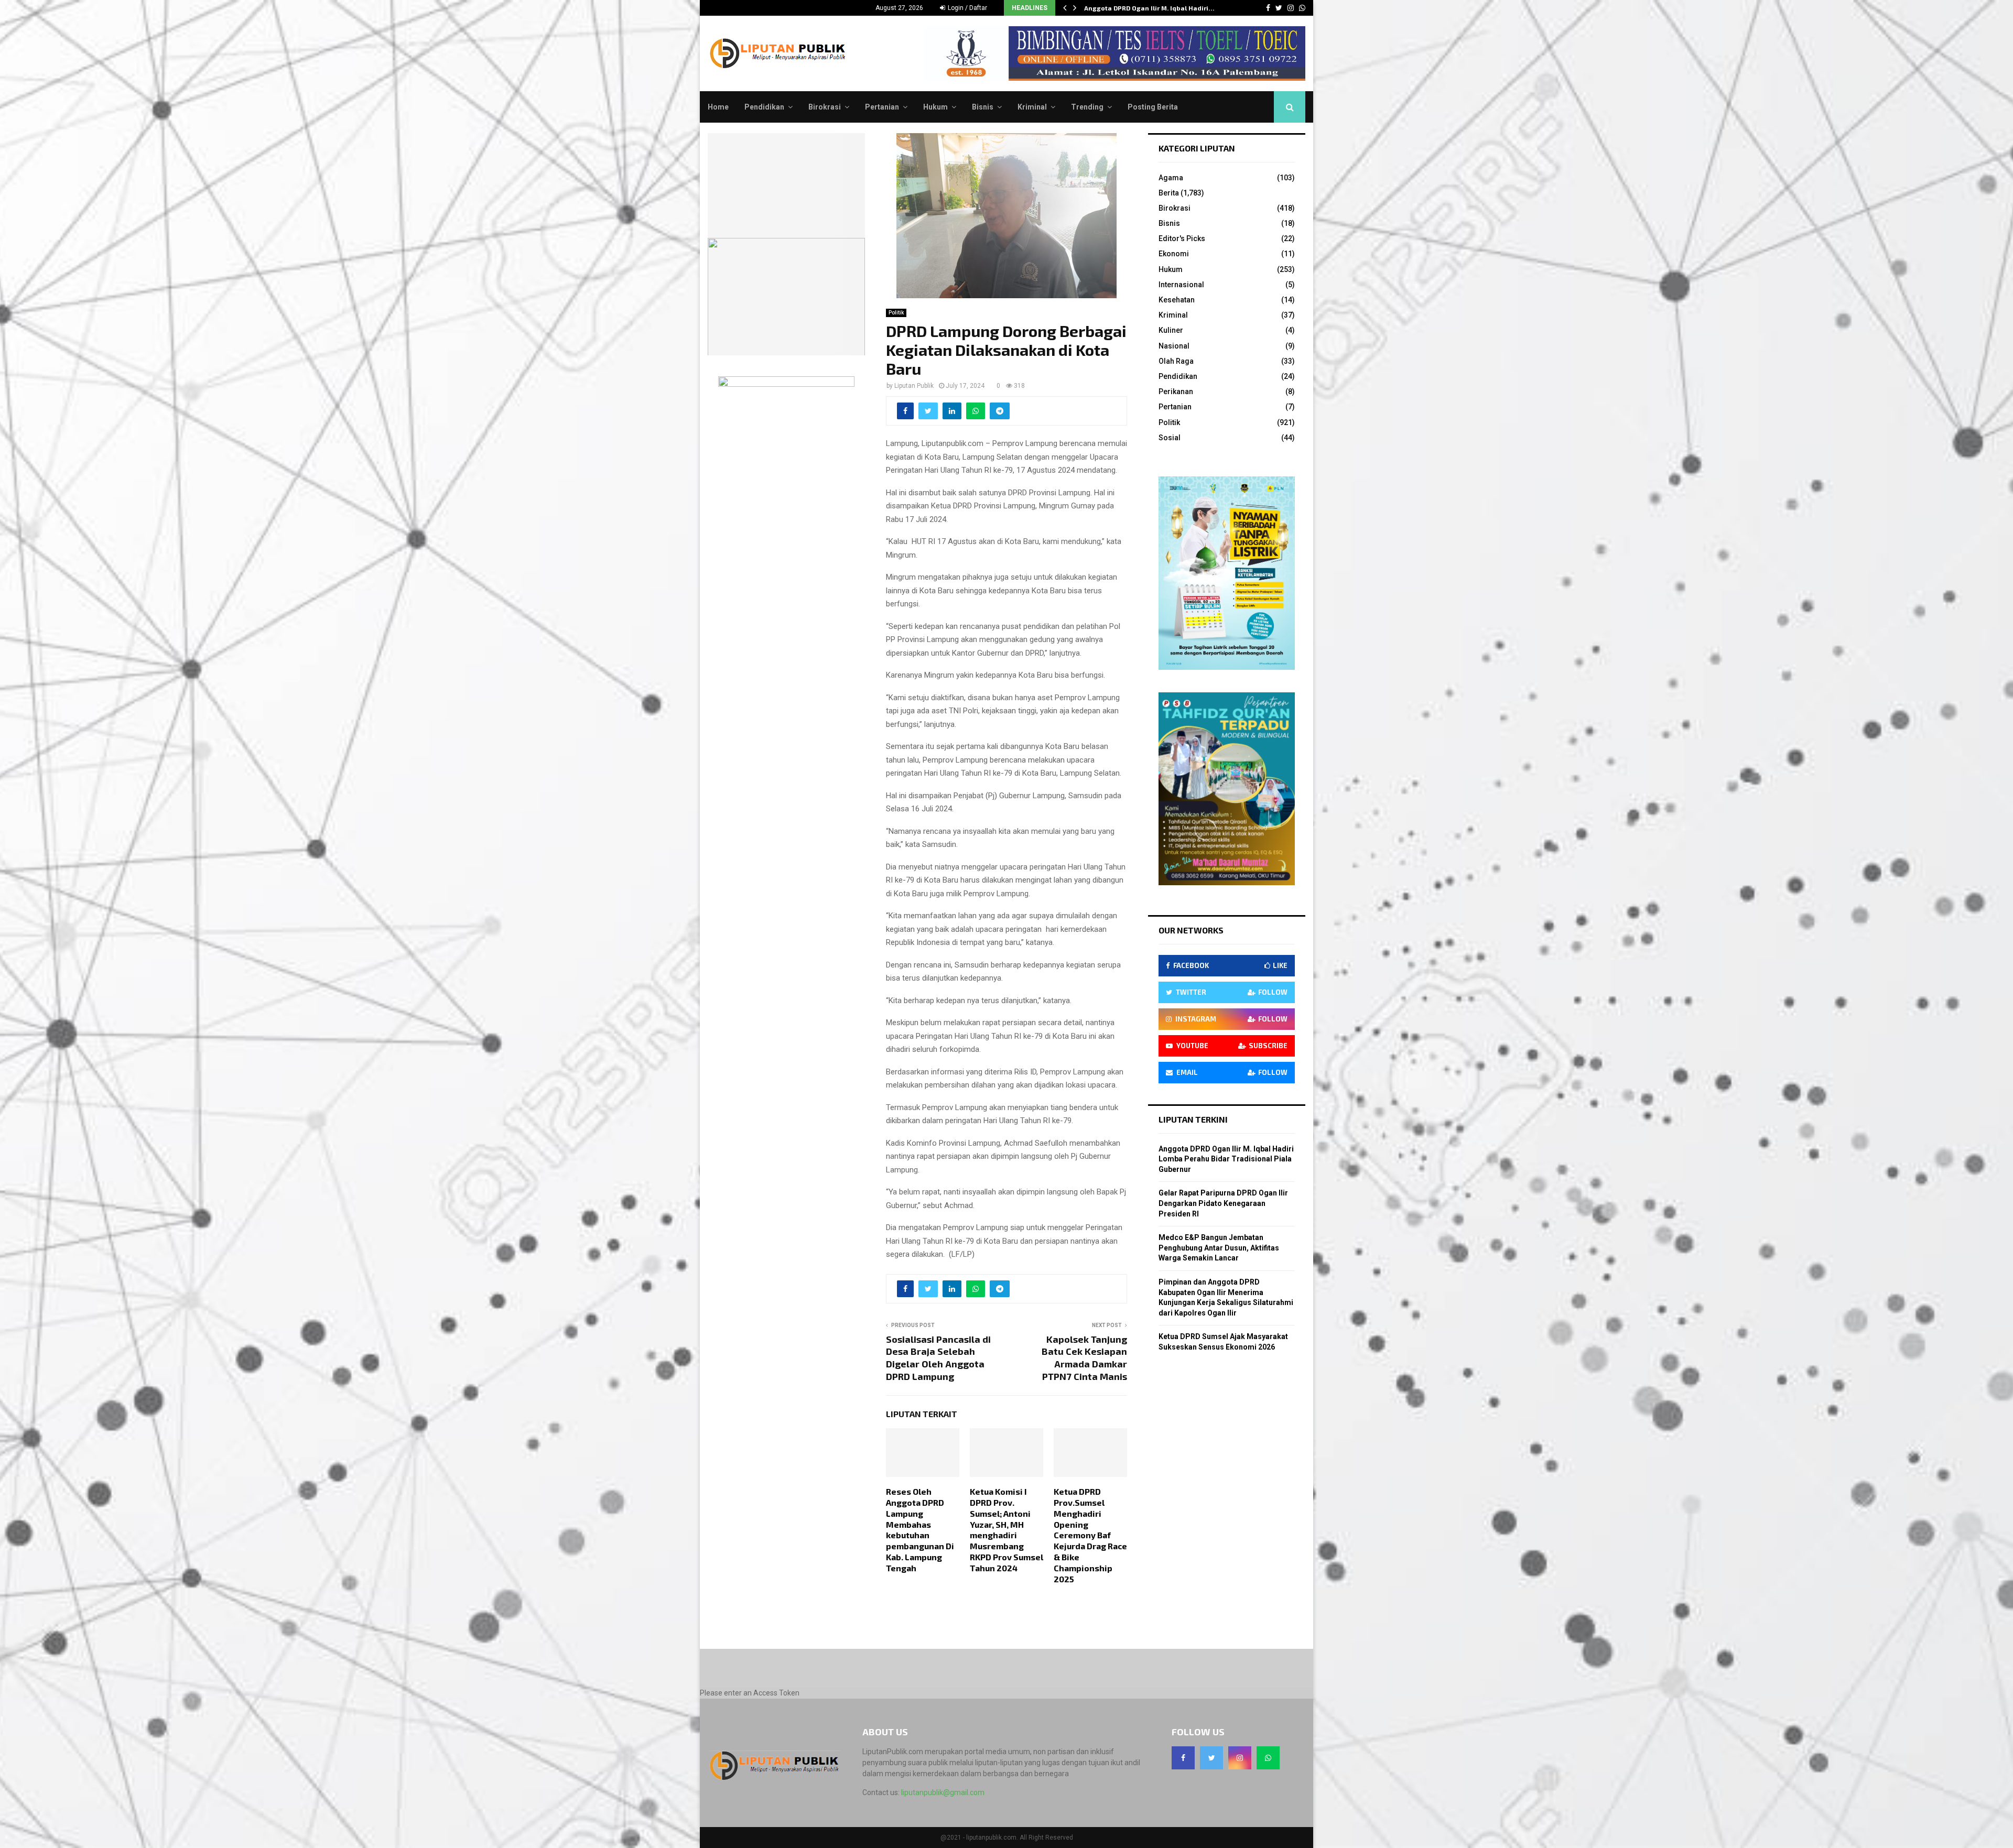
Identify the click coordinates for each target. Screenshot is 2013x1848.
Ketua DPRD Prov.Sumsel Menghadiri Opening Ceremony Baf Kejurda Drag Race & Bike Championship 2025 (1090, 1535)
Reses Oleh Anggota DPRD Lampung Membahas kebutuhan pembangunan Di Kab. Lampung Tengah (920, 1530)
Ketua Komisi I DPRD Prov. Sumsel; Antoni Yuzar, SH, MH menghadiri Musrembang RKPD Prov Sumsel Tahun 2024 (1006, 1530)
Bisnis (983, 107)
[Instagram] (1240, 1758)
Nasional (1174, 346)
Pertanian (882, 107)
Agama (1171, 178)
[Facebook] (1183, 1758)
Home (718, 107)
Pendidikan (764, 107)
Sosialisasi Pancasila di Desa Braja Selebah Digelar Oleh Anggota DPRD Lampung (938, 1358)
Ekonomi (1174, 254)
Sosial (1170, 438)
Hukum (935, 107)
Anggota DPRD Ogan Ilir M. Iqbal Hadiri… (1149, 8)
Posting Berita (1153, 107)
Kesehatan (1177, 300)
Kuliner (1171, 330)
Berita (1169, 193)
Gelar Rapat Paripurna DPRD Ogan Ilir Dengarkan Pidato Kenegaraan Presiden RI (1223, 1203)
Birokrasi (825, 107)
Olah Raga (1176, 361)
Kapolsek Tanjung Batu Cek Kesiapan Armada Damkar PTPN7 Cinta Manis (1084, 1358)
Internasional (1181, 285)
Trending (1087, 107)
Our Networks (1191, 930)
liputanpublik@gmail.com (943, 1792)
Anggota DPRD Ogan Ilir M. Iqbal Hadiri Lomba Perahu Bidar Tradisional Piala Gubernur (1226, 1159)
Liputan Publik (914, 386)
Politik (896, 313)
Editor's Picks (1182, 238)
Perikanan (1176, 392)
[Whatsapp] (1268, 1758)
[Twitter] (1211, 1758)
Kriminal (1032, 107)
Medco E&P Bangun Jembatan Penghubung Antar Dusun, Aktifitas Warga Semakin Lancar (1219, 1248)
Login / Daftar (967, 8)
